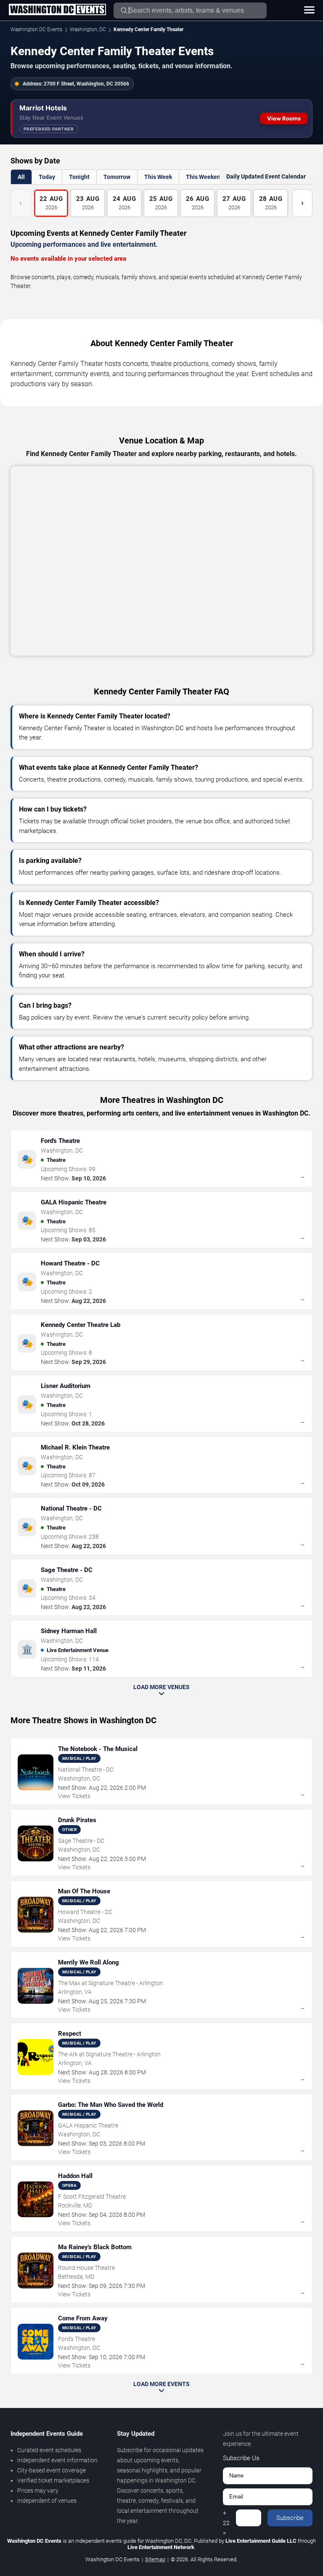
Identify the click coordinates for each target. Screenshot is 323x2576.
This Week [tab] (158, 177)
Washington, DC (88, 29)
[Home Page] (57, 10)
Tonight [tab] (79, 177)
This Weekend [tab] (205, 177)
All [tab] (21, 177)
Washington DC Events (36, 29)
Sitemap (155, 2559)
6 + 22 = (226, 2518)
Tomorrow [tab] (117, 177)
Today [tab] (47, 177)
